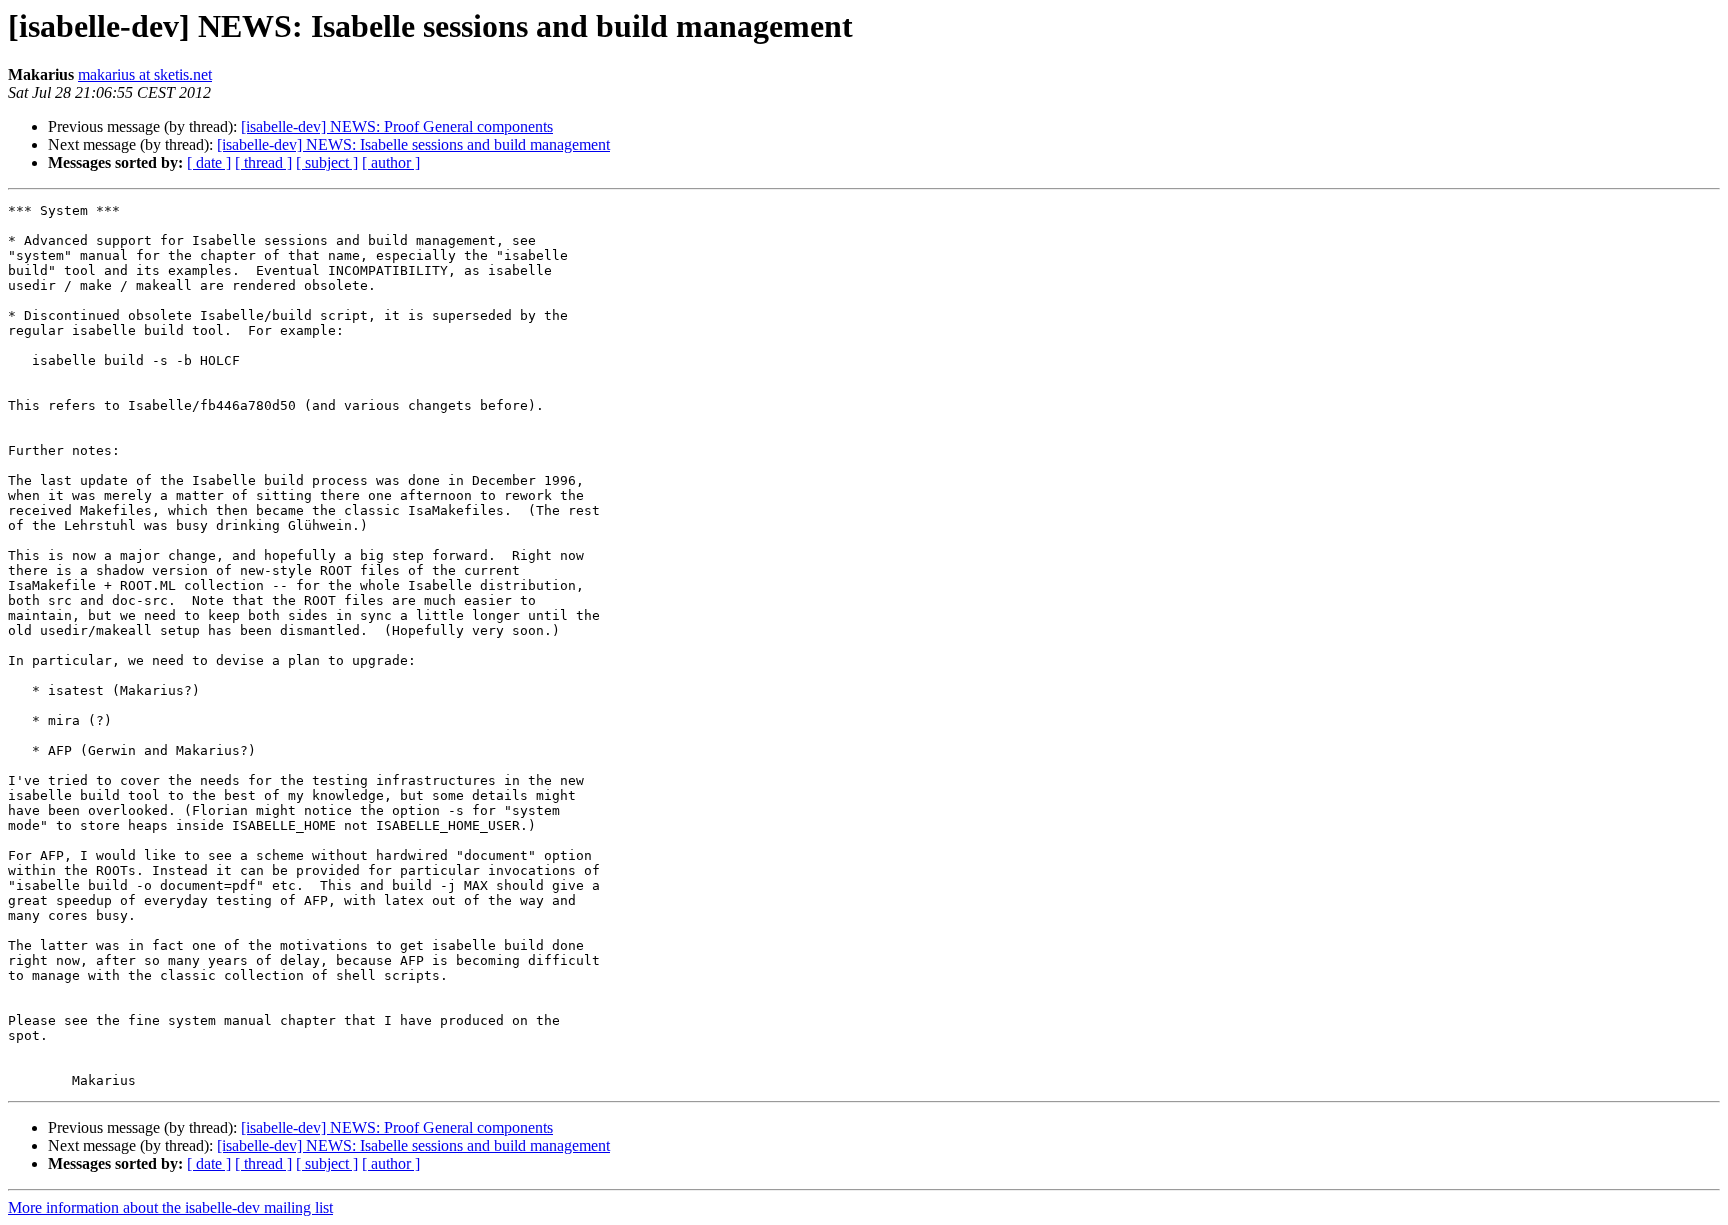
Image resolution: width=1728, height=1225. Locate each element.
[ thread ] (263, 162)
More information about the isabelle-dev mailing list (170, 1207)
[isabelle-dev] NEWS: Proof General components (397, 126)
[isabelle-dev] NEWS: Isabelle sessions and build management (413, 144)
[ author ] (391, 162)
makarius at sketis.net (145, 74)
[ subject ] (327, 162)
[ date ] (209, 162)
